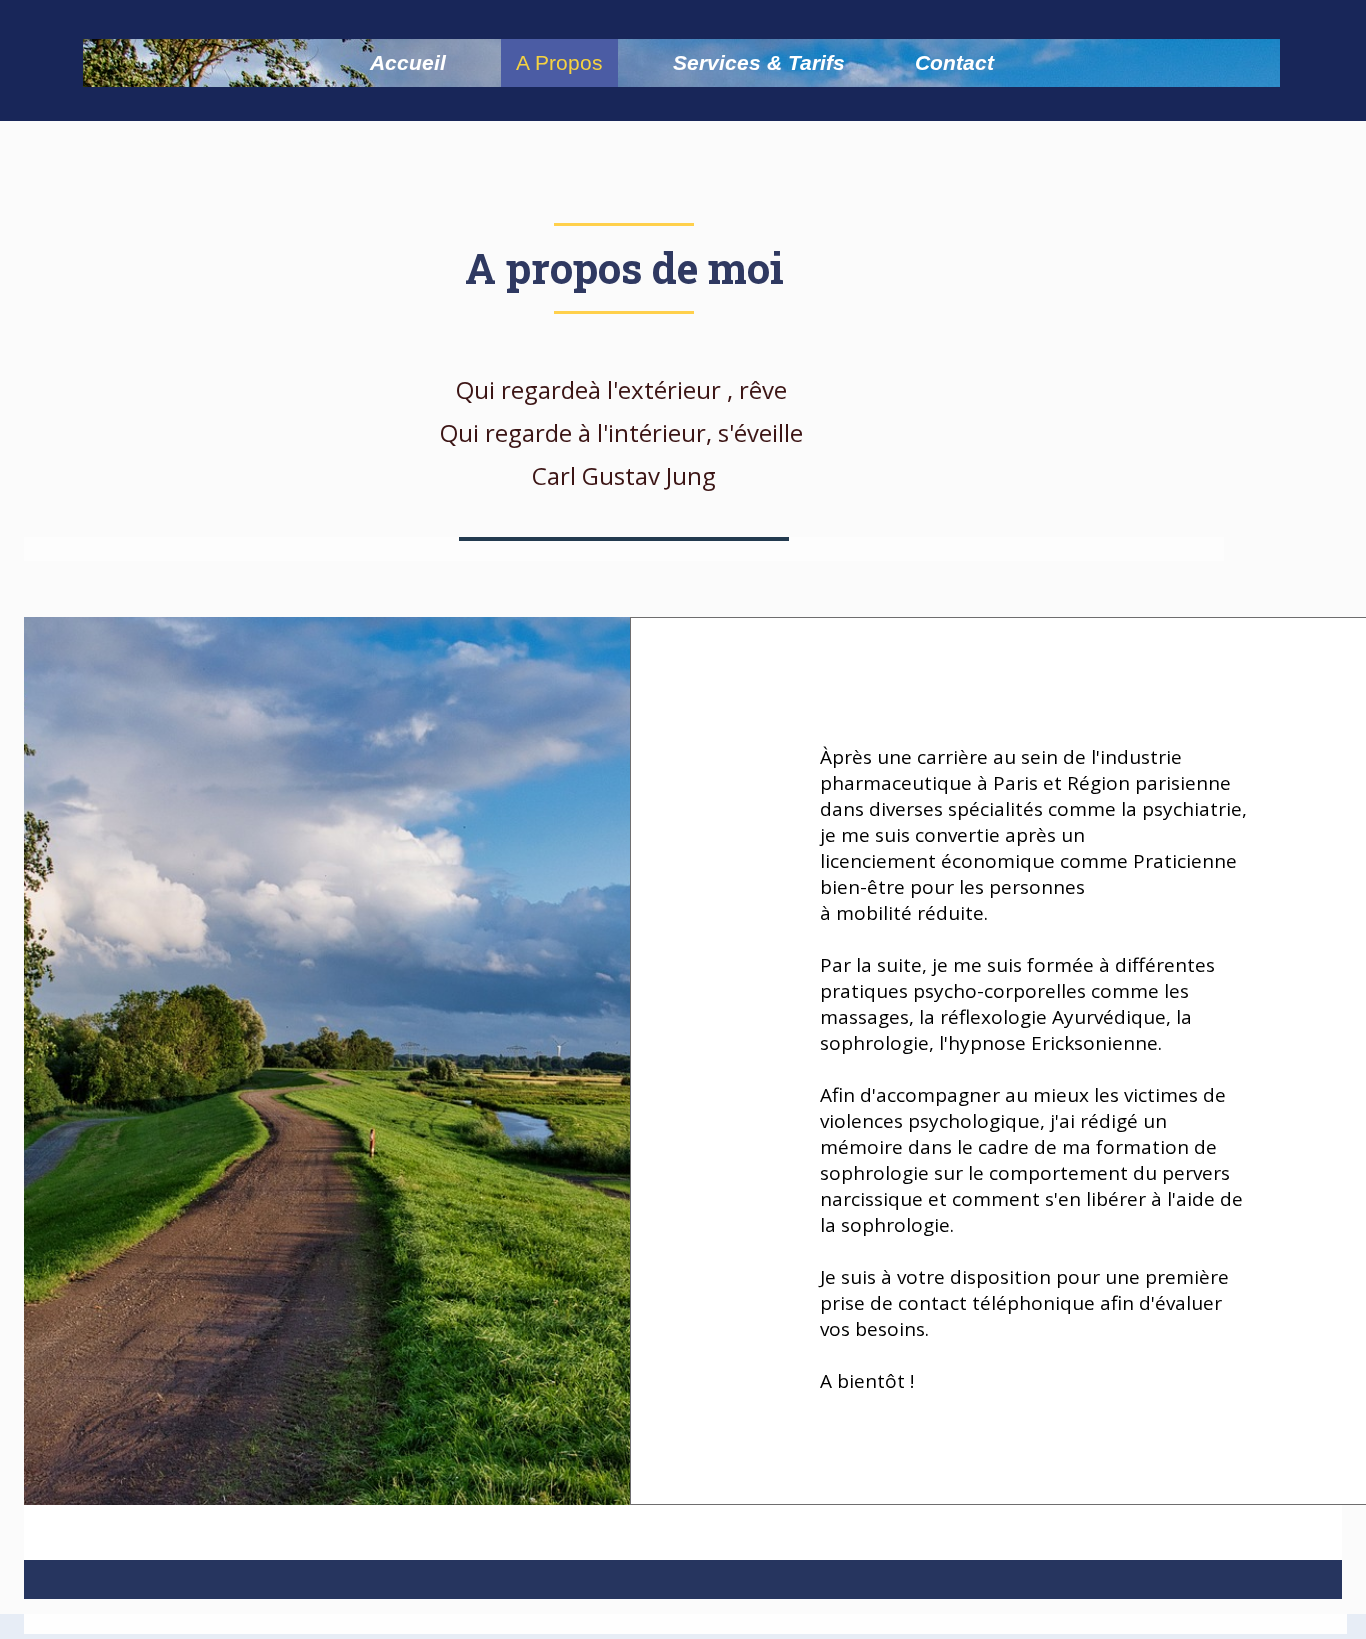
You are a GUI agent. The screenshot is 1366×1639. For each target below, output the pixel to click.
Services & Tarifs (759, 62)
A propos (559, 62)
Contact (954, 62)
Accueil (408, 62)
